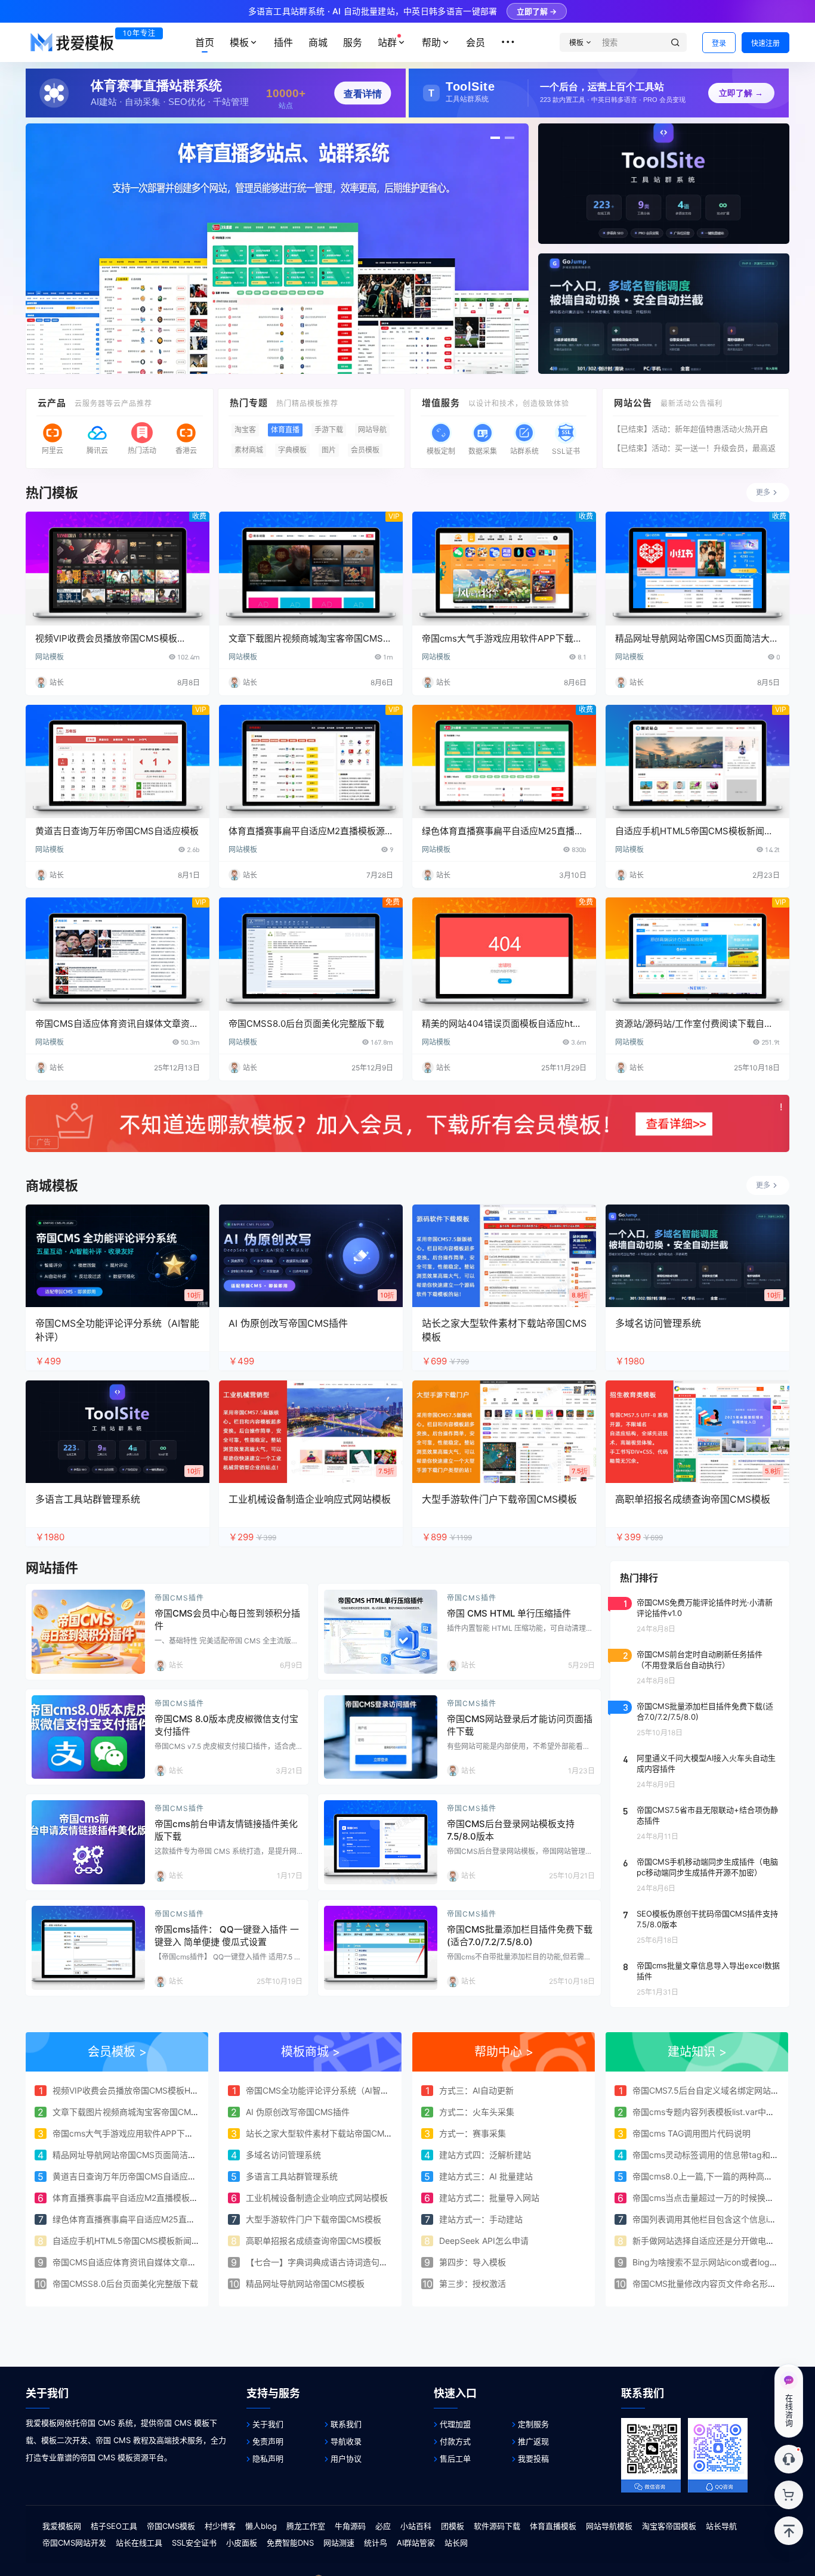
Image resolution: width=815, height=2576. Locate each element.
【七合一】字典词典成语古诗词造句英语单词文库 (338, 2262)
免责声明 (268, 2441)
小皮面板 (242, 2543)
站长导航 (721, 2526)
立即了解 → (537, 11)
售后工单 (455, 2459)
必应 (383, 2526)
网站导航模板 (609, 2526)
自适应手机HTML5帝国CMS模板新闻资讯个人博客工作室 (160, 2241)
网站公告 (633, 403)
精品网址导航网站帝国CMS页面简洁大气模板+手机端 (152, 2155)
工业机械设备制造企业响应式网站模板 (317, 2198)
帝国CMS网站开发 (74, 2543)
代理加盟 (455, 2424)
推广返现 (533, 2441)
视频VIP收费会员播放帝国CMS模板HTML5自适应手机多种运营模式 (179, 2090)
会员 (476, 42)
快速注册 (765, 43)
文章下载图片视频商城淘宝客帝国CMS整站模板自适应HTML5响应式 (180, 2112)
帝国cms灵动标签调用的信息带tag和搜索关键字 (722, 2155)
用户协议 (346, 2459)
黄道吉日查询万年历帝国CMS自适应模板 (117, 831)
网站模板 (50, 657)
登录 (719, 43)
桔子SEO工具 (114, 2526)
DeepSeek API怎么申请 (484, 2241)
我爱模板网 (62, 2526)
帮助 (431, 42)
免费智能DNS (290, 2543)
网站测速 (339, 2543)
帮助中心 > (504, 2052)
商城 (318, 42)
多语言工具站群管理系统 (292, 2176)
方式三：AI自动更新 (476, 2090)
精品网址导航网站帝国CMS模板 (305, 2284)
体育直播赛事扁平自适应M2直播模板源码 (129, 2198)
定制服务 (533, 2424)
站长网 (456, 2543)
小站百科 (416, 2526)
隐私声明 (268, 2459)
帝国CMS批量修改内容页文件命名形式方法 (713, 2284)
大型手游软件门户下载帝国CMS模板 (314, 2219)
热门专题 (249, 403)
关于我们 (268, 2424)
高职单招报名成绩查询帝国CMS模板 (314, 2241)
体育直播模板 (553, 2526)
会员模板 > (117, 2052)
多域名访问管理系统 (283, 2155)
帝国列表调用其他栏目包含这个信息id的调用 (715, 2219)
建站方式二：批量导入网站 (489, 2198)
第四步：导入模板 (473, 2262)
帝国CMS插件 (179, 1598)
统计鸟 (376, 2543)
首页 (205, 42)
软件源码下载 (497, 2526)
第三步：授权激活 (473, 2284)
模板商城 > (311, 2052)
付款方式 (455, 2441)
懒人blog (261, 2526)
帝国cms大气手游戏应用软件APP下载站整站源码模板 (152, 2133)
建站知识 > (697, 2052)
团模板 (453, 2526)
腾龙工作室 (306, 2526)
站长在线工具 (139, 2543)
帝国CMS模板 (171, 2526)
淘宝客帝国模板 (669, 2526)
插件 (283, 42)
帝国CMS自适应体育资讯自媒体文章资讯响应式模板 (149, 2262)
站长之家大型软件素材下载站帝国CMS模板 (326, 2133)
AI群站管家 (416, 2543)
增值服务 (441, 403)
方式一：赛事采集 (473, 2133)
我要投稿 (533, 2459)
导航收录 (346, 2441)
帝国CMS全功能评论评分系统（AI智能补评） (330, 2090)
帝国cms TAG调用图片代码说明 (691, 2133)
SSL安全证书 (194, 2543)
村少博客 (220, 2526)
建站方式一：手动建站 (481, 2219)
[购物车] (789, 2495)
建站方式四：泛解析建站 (485, 2155)
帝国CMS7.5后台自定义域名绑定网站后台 (710, 2090)
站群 (387, 42)
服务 (353, 42)
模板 (239, 42)
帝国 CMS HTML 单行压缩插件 (509, 1613)
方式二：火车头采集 (477, 2112)
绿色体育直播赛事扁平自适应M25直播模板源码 (141, 2219)
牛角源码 (350, 2526)
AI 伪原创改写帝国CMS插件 (298, 2112)
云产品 (52, 403)
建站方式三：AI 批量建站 (486, 2176)
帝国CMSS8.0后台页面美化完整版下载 (306, 1024)
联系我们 (346, 2424)
